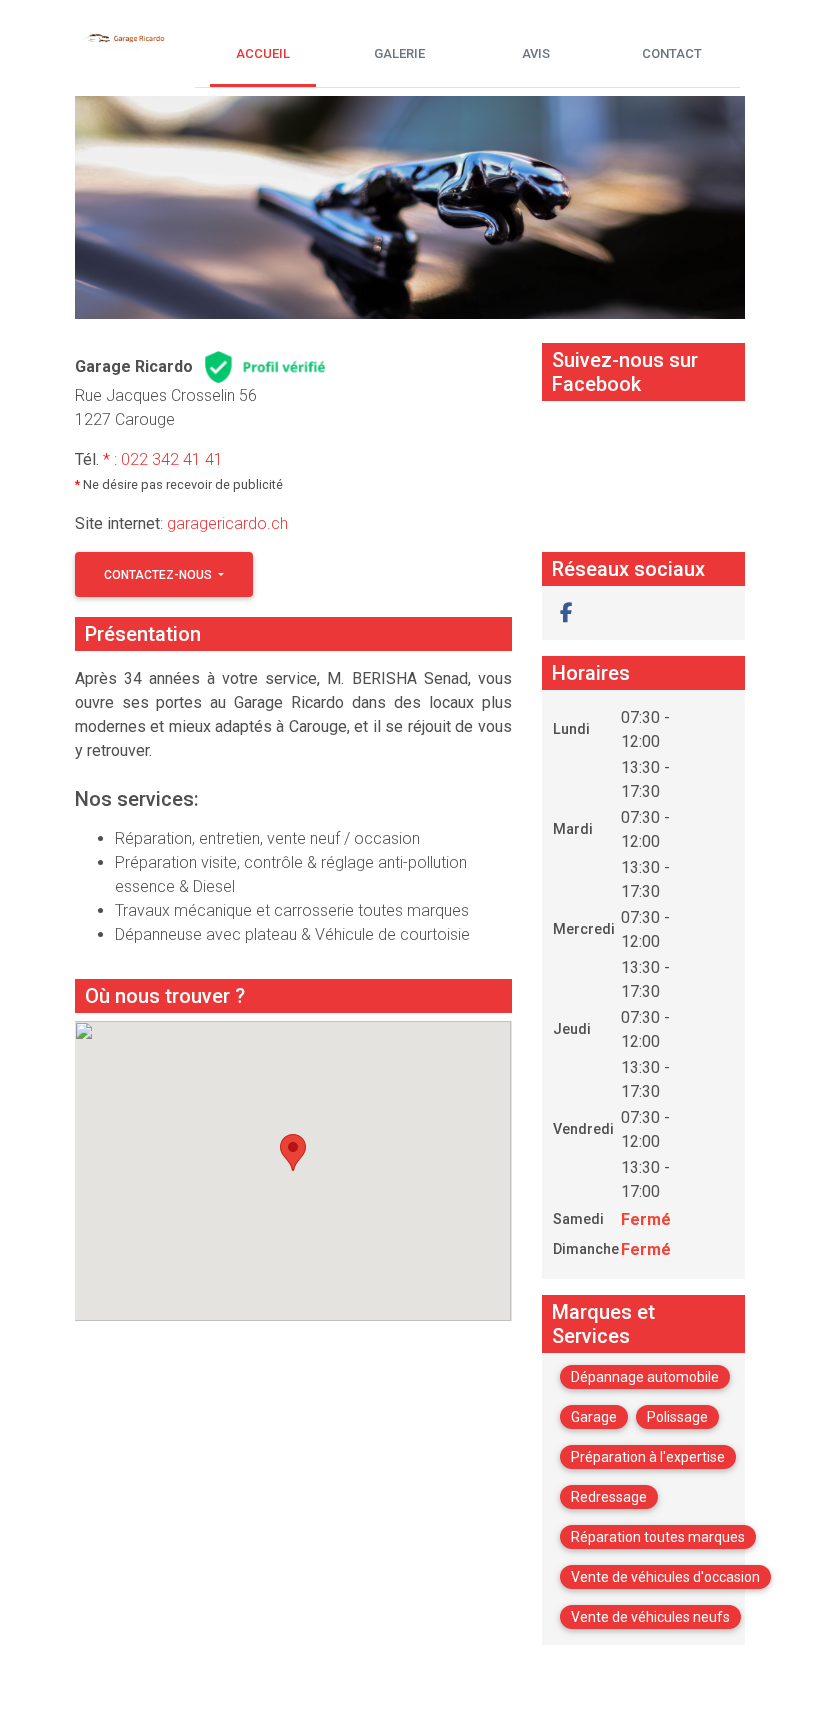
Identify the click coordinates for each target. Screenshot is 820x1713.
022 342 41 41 (172, 459)
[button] (566, 613)
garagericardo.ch (227, 523)
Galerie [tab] (399, 53)
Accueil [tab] (263, 53)
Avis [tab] (536, 53)
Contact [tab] (672, 53)
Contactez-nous (159, 575)
